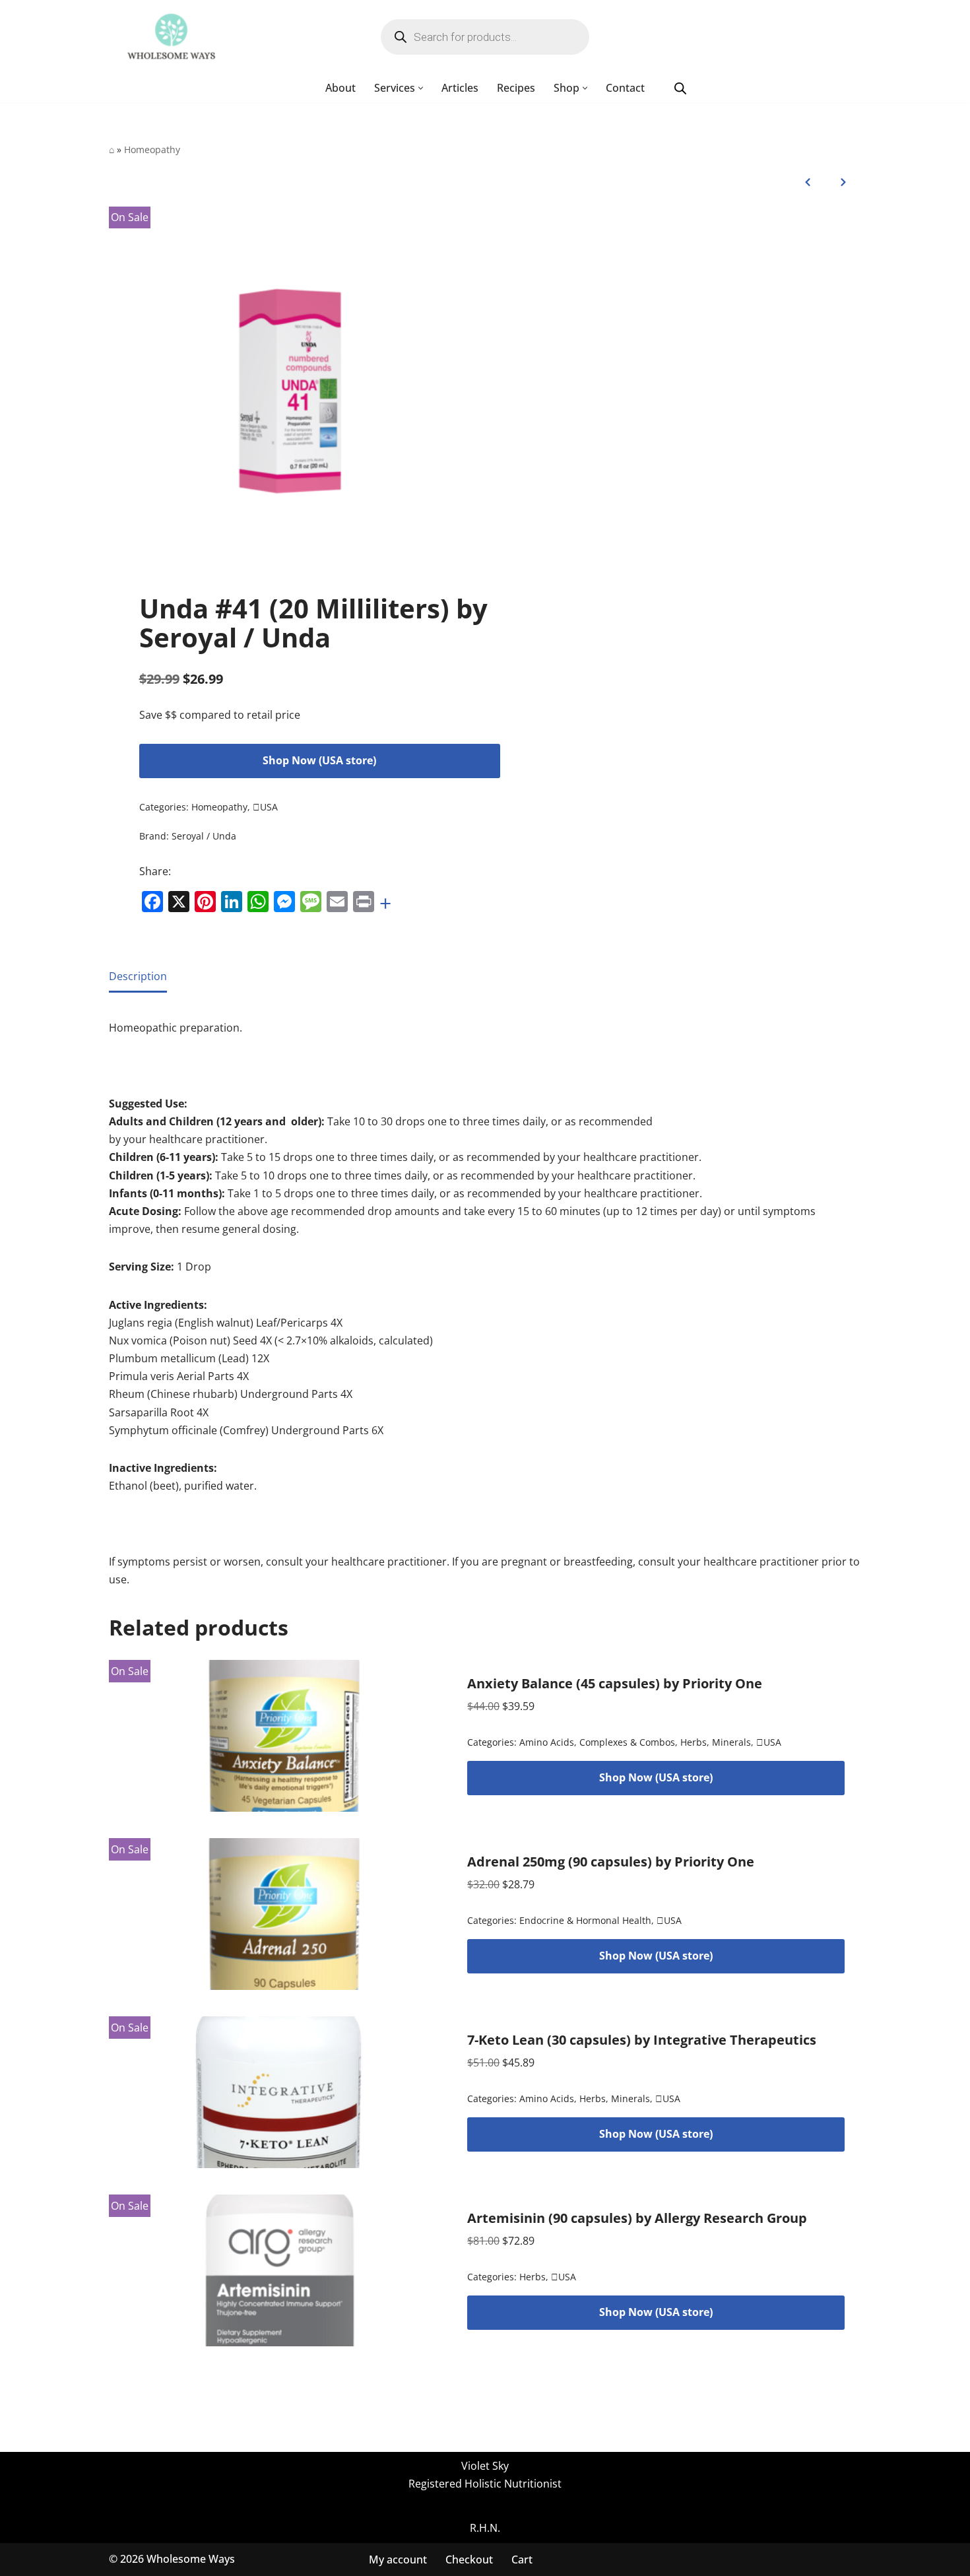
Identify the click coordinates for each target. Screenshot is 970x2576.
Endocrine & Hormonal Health (585, 1920)
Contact (625, 88)
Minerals (731, 1742)
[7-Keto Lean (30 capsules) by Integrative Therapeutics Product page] (280, 2092)
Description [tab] (138, 976)
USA (265, 807)
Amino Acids (547, 1742)
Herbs (694, 1742)
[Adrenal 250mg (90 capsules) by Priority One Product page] (280, 1914)
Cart (522, 2559)
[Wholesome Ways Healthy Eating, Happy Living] (171, 37)
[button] (421, 88)
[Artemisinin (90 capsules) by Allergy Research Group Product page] (280, 2270)
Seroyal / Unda (204, 836)
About (340, 88)
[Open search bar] (680, 88)
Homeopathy (152, 149)
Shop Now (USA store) (319, 760)
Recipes (516, 88)
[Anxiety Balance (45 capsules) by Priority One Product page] (280, 1736)
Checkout (469, 2559)
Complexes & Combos (627, 1742)
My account (398, 2559)
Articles (460, 88)
